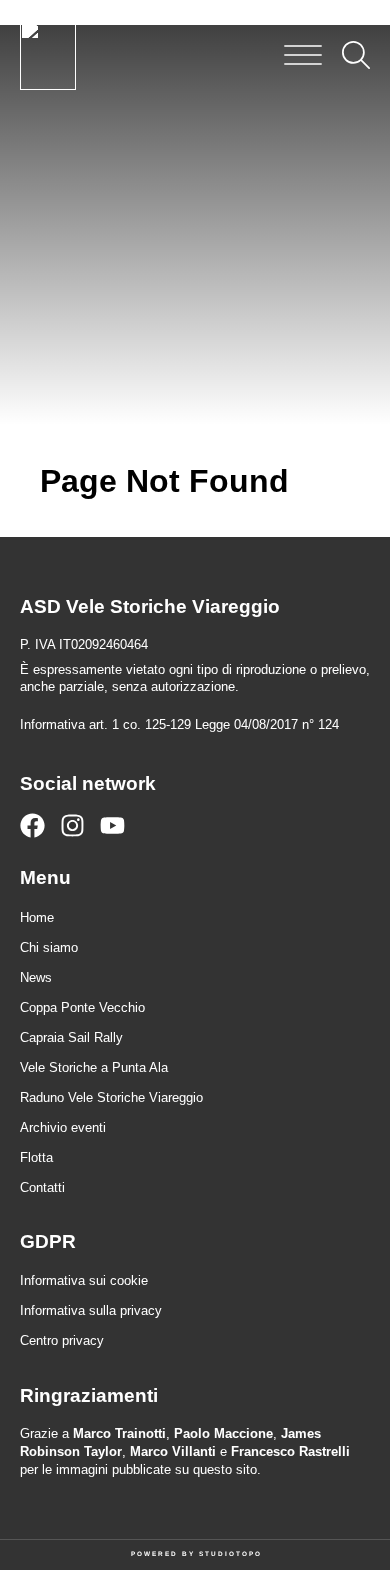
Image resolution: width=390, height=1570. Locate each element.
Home (37, 917)
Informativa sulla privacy (91, 1310)
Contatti (42, 1187)
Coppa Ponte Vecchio (82, 1007)
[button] (303, 55)
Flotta (36, 1157)
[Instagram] (72, 825)
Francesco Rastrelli (290, 1451)
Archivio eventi (63, 1127)
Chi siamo (49, 947)
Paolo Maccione (223, 1433)
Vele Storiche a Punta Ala (94, 1067)
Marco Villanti (173, 1451)
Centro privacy (62, 1340)
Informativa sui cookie (84, 1280)
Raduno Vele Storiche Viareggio (111, 1097)
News (36, 977)
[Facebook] (32, 825)
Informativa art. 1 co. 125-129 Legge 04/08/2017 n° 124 (179, 724)
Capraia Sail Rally (71, 1037)
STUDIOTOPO (230, 1553)
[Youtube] (112, 825)
